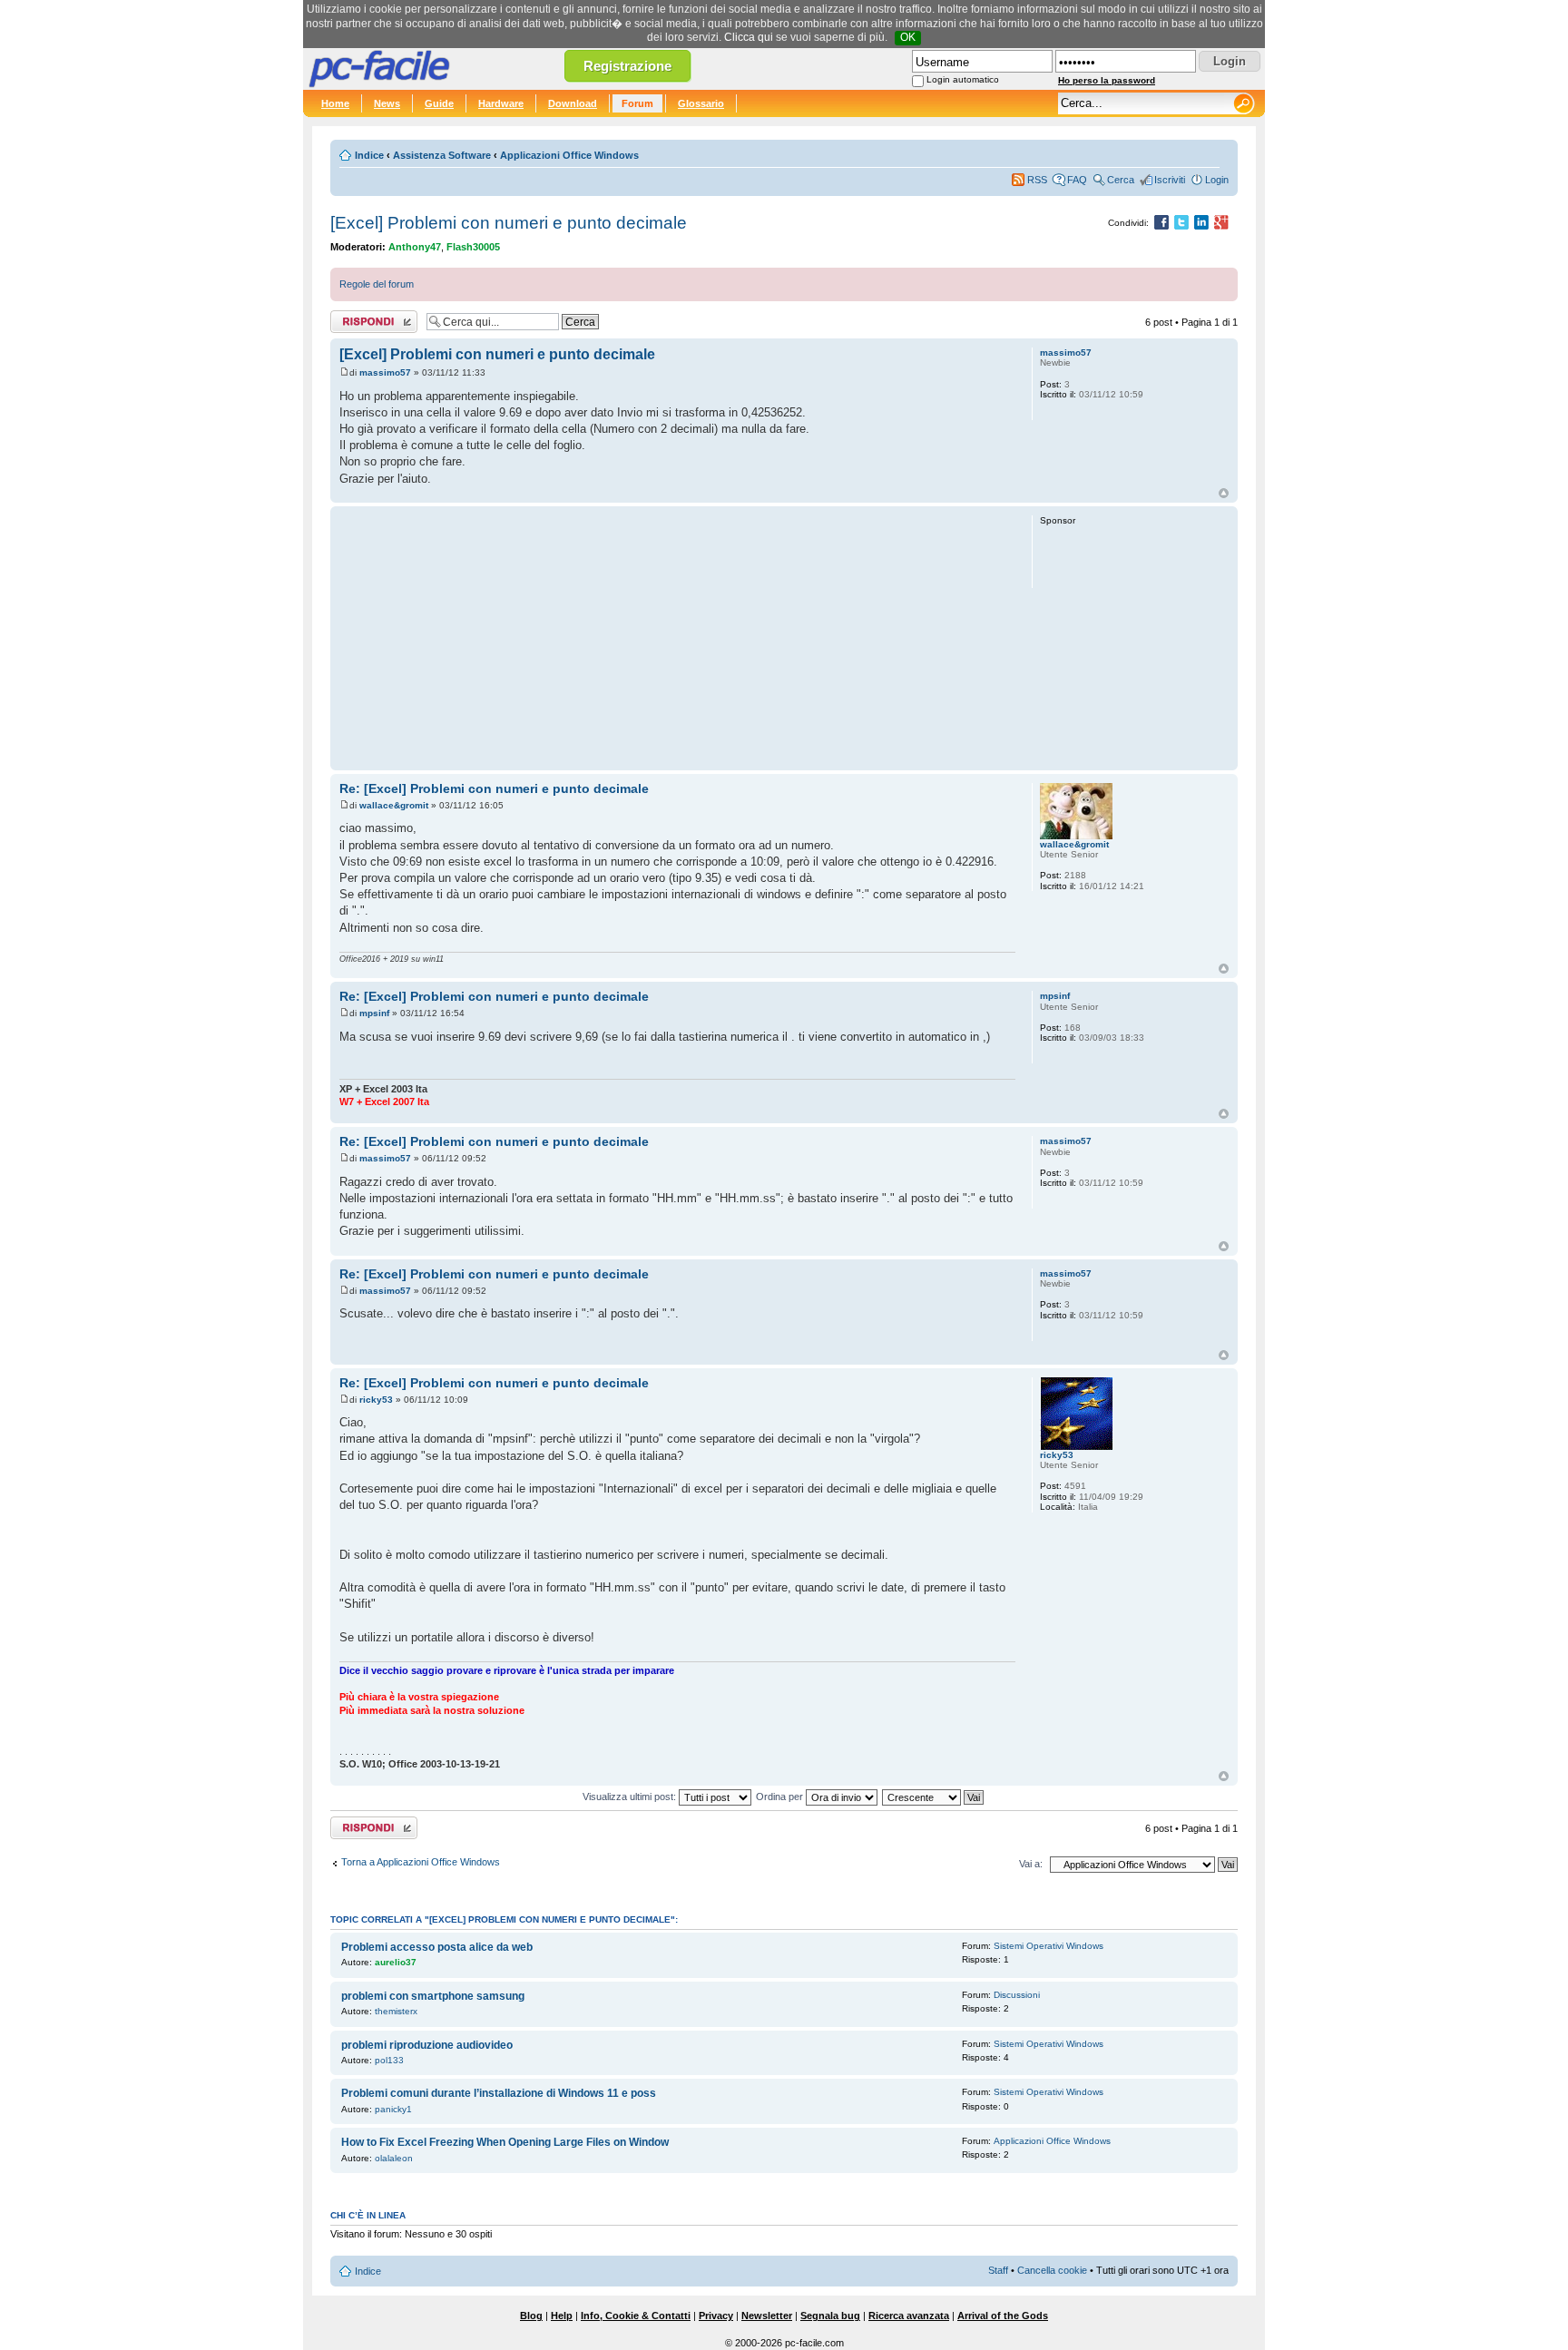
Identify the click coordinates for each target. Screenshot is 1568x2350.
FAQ (1077, 180)
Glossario (701, 103)
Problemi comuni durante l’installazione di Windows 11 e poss (499, 2093)
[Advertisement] (677, 638)
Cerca (1121, 180)
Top (1224, 493)
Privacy (716, 2316)
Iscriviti (1170, 180)
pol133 (389, 2060)
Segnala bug (830, 2316)
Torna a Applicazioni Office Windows (421, 1862)
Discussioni (1017, 1995)
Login (1217, 180)
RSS (1037, 180)
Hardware (501, 103)
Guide (439, 103)
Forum (637, 103)
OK (908, 37)
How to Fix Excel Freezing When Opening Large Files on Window (505, 2142)
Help (562, 2316)
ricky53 (376, 1400)
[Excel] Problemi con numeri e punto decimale (509, 223)
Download (573, 103)
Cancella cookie (1052, 2270)
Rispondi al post (365, 318)
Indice (369, 155)
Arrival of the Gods (1003, 2316)
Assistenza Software (442, 155)
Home (335, 103)
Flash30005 (473, 247)
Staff (998, 2270)
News (387, 103)
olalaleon (394, 2158)
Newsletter (767, 2316)
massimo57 (385, 372)
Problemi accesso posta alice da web (437, 1947)
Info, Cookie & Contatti (636, 2316)
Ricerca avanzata (909, 2316)
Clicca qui (749, 37)
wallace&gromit (394, 805)
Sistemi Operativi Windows (1049, 1946)
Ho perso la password (1107, 80)
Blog (531, 2316)
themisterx (396, 2011)
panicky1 (393, 2109)
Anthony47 (415, 247)
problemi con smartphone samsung (433, 1996)
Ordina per (781, 1797)
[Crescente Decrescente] (934, 1797)
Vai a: (1031, 1864)
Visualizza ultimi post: (631, 1797)
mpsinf (374, 1013)
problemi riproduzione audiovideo (427, 2045)
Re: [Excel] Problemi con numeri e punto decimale (494, 788)
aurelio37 (396, 1962)
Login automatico (963, 79)
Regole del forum (377, 284)
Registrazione (627, 66)
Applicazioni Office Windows (569, 155)
